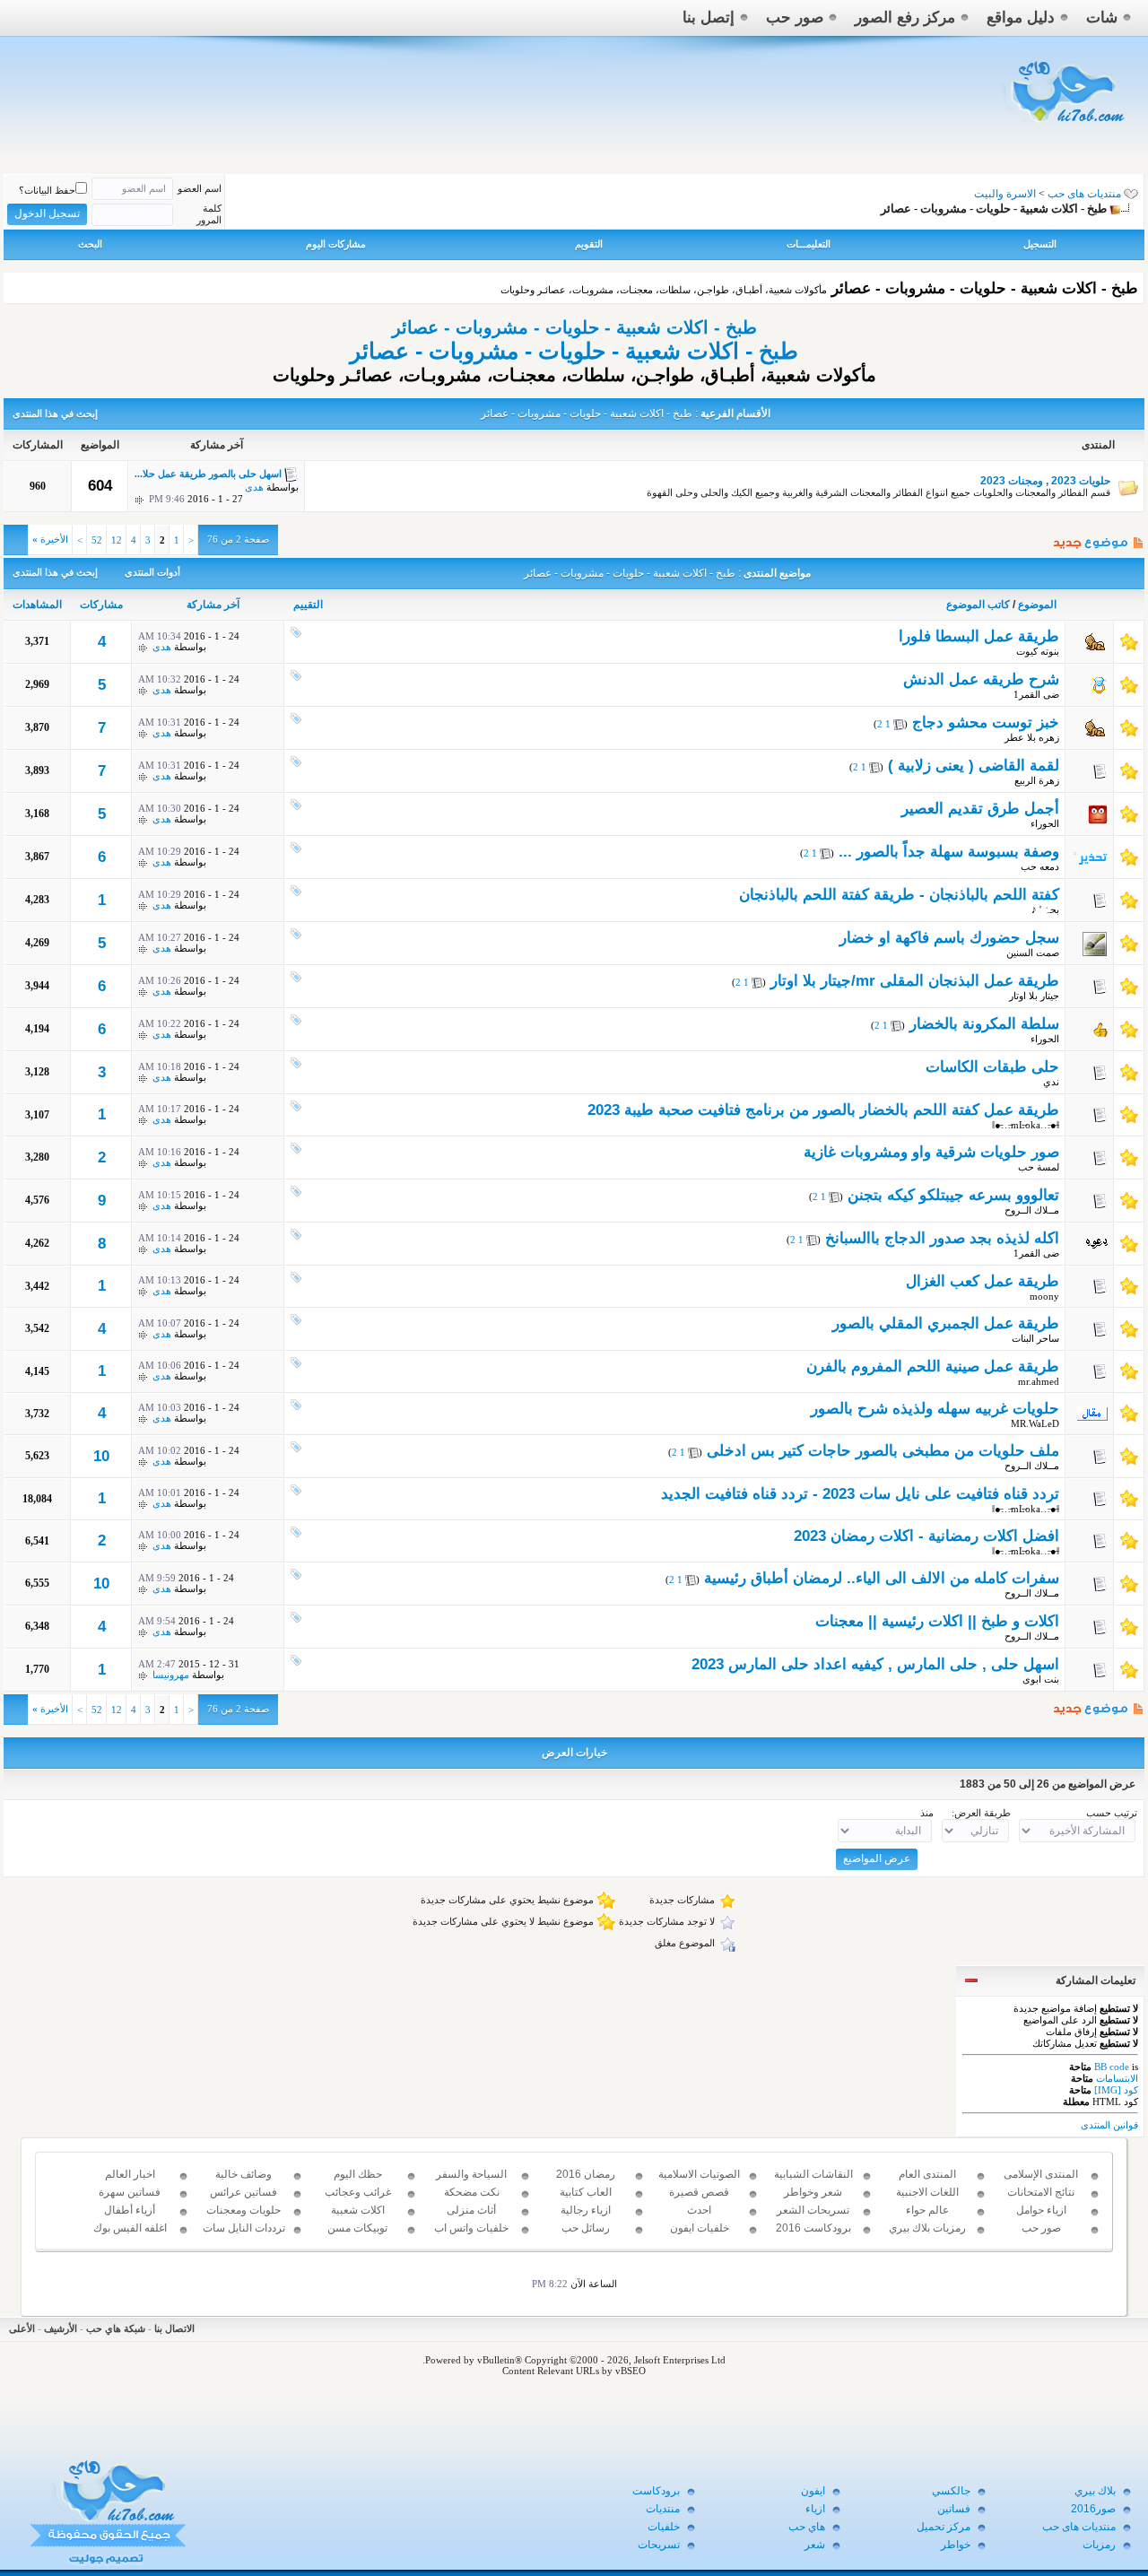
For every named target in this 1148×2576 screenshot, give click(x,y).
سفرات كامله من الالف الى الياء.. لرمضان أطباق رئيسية (882, 1578)
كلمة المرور (209, 214)
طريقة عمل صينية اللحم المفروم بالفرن (933, 1366)
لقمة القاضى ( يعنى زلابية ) (974, 766)
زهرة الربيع (1037, 780)
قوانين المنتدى (1109, 2125)
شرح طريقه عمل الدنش (981, 679)
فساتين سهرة (130, 2192)
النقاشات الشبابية (813, 2174)
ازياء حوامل (1041, 2210)
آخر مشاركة (213, 605)
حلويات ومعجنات (244, 2210)
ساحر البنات (1035, 1338)
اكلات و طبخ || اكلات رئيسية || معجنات (937, 1621)
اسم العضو (200, 188)
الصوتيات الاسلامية (699, 2174)
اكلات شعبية (358, 2210)
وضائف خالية (244, 2174)
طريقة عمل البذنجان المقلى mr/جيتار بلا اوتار (915, 981)
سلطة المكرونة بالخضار (984, 1024)
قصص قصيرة (699, 2192)
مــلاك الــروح (1032, 1210)
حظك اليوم (358, 2174)
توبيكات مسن (357, 2228)
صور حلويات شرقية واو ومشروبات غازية (931, 1152)
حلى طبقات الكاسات (992, 1067)
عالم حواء (927, 2210)
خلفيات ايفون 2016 (700, 2236)
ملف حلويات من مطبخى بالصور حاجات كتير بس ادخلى (883, 1451)
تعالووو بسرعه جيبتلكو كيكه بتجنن (953, 1195)
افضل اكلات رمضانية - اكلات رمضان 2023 (926, 1536)
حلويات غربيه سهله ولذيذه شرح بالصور (935, 1409)
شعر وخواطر (813, 2192)
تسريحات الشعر (813, 2210)
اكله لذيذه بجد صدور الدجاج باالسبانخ (942, 1238)
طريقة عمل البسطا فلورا (979, 636)
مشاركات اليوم (336, 244)
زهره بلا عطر (1032, 737)
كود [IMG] (1116, 2090)
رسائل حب (586, 2228)
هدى (254, 487)
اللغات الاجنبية (927, 2192)
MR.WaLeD (1035, 1423)
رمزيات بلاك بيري (927, 2228)
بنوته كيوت (1038, 651)
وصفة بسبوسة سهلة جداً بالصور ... (949, 852)
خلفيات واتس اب (471, 2228)
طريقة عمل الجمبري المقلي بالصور (946, 1323)
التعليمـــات (809, 244)
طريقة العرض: (981, 1813)
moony (1044, 1296)
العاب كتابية (586, 2192)
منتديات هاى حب (1084, 194)
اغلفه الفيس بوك (130, 2228)
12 (117, 540)
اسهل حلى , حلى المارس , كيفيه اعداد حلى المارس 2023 (875, 1664)
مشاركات (101, 605)
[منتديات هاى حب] (1065, 127)
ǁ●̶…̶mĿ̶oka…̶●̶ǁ (1026, 1125)
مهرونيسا (171, 1675)
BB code (1112, 2067)
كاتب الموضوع (978, 605)
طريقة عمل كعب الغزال (983, 1281)
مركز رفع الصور (905, 17)
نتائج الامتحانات (1041, 2192)
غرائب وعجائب (358, 2192)
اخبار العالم (130, 2174)
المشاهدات (37, 605)
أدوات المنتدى (152, 572)
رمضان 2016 (586, 2174)
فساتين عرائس (244, 2192)
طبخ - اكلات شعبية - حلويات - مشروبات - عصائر (574, 327)
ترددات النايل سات (244, 2228)
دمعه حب (1040, 866)
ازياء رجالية (586, 2210)
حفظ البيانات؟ (47, 190)
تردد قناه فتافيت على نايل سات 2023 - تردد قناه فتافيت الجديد (860, 1494)
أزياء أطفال (130, 2210)
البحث (90, 244)
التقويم (589, 244)
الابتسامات (1117, 2078)
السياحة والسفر (471, 2174)
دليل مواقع (1021, 17)
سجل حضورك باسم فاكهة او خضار (949, 938)
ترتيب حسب (1112, 1813)
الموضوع (1037, 605)
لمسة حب (1039, 1167)
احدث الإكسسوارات (699, 2218)
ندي (1051, 1082)
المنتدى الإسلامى (1041, 2174)
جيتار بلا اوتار (1034, 996)
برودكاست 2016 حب (813, 2236)
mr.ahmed (1039, 1381)
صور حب (795, 17)
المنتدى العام (927, 2174)
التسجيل (1040, 244)
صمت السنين (1033, 953)
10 (101, 1456)
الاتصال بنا (174, 2328)
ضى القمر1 (1036, 694)
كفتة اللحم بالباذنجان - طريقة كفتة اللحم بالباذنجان (899, 895)
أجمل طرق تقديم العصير (980, 809)
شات (1102, 17)
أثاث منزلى (471, 2210)
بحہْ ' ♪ (1045, 909)
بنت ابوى (1041, 1679)
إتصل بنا (709, 17)
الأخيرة (50, 539)
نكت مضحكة (472, 2192)
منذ (927, 1813)
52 (97, 540)
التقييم (308, 605)
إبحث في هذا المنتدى (55, 413)
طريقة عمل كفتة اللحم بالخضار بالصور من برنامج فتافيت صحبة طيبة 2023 (823, 1110)
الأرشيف (61, 2328)
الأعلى (22, 2328)
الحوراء (1045, 823)
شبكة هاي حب (116, 2328)
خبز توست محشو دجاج (986, 722)
